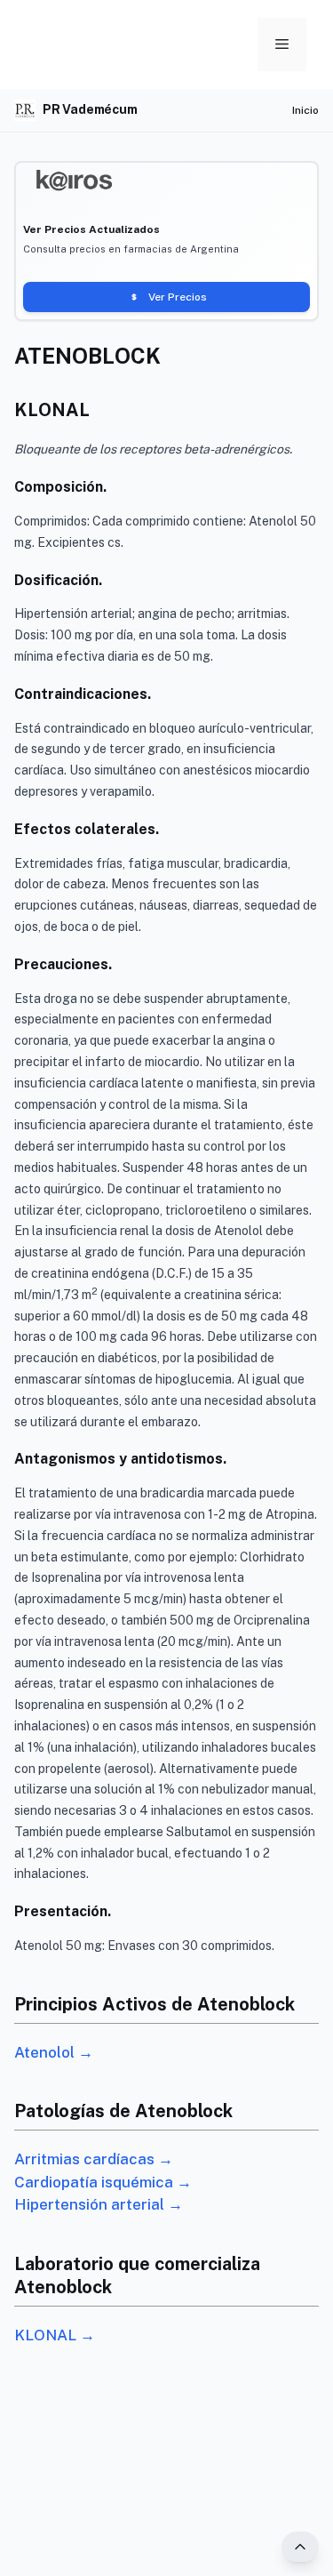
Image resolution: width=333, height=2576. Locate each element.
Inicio (305, 110)
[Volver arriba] (300, 2547)
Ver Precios (178, 297)
